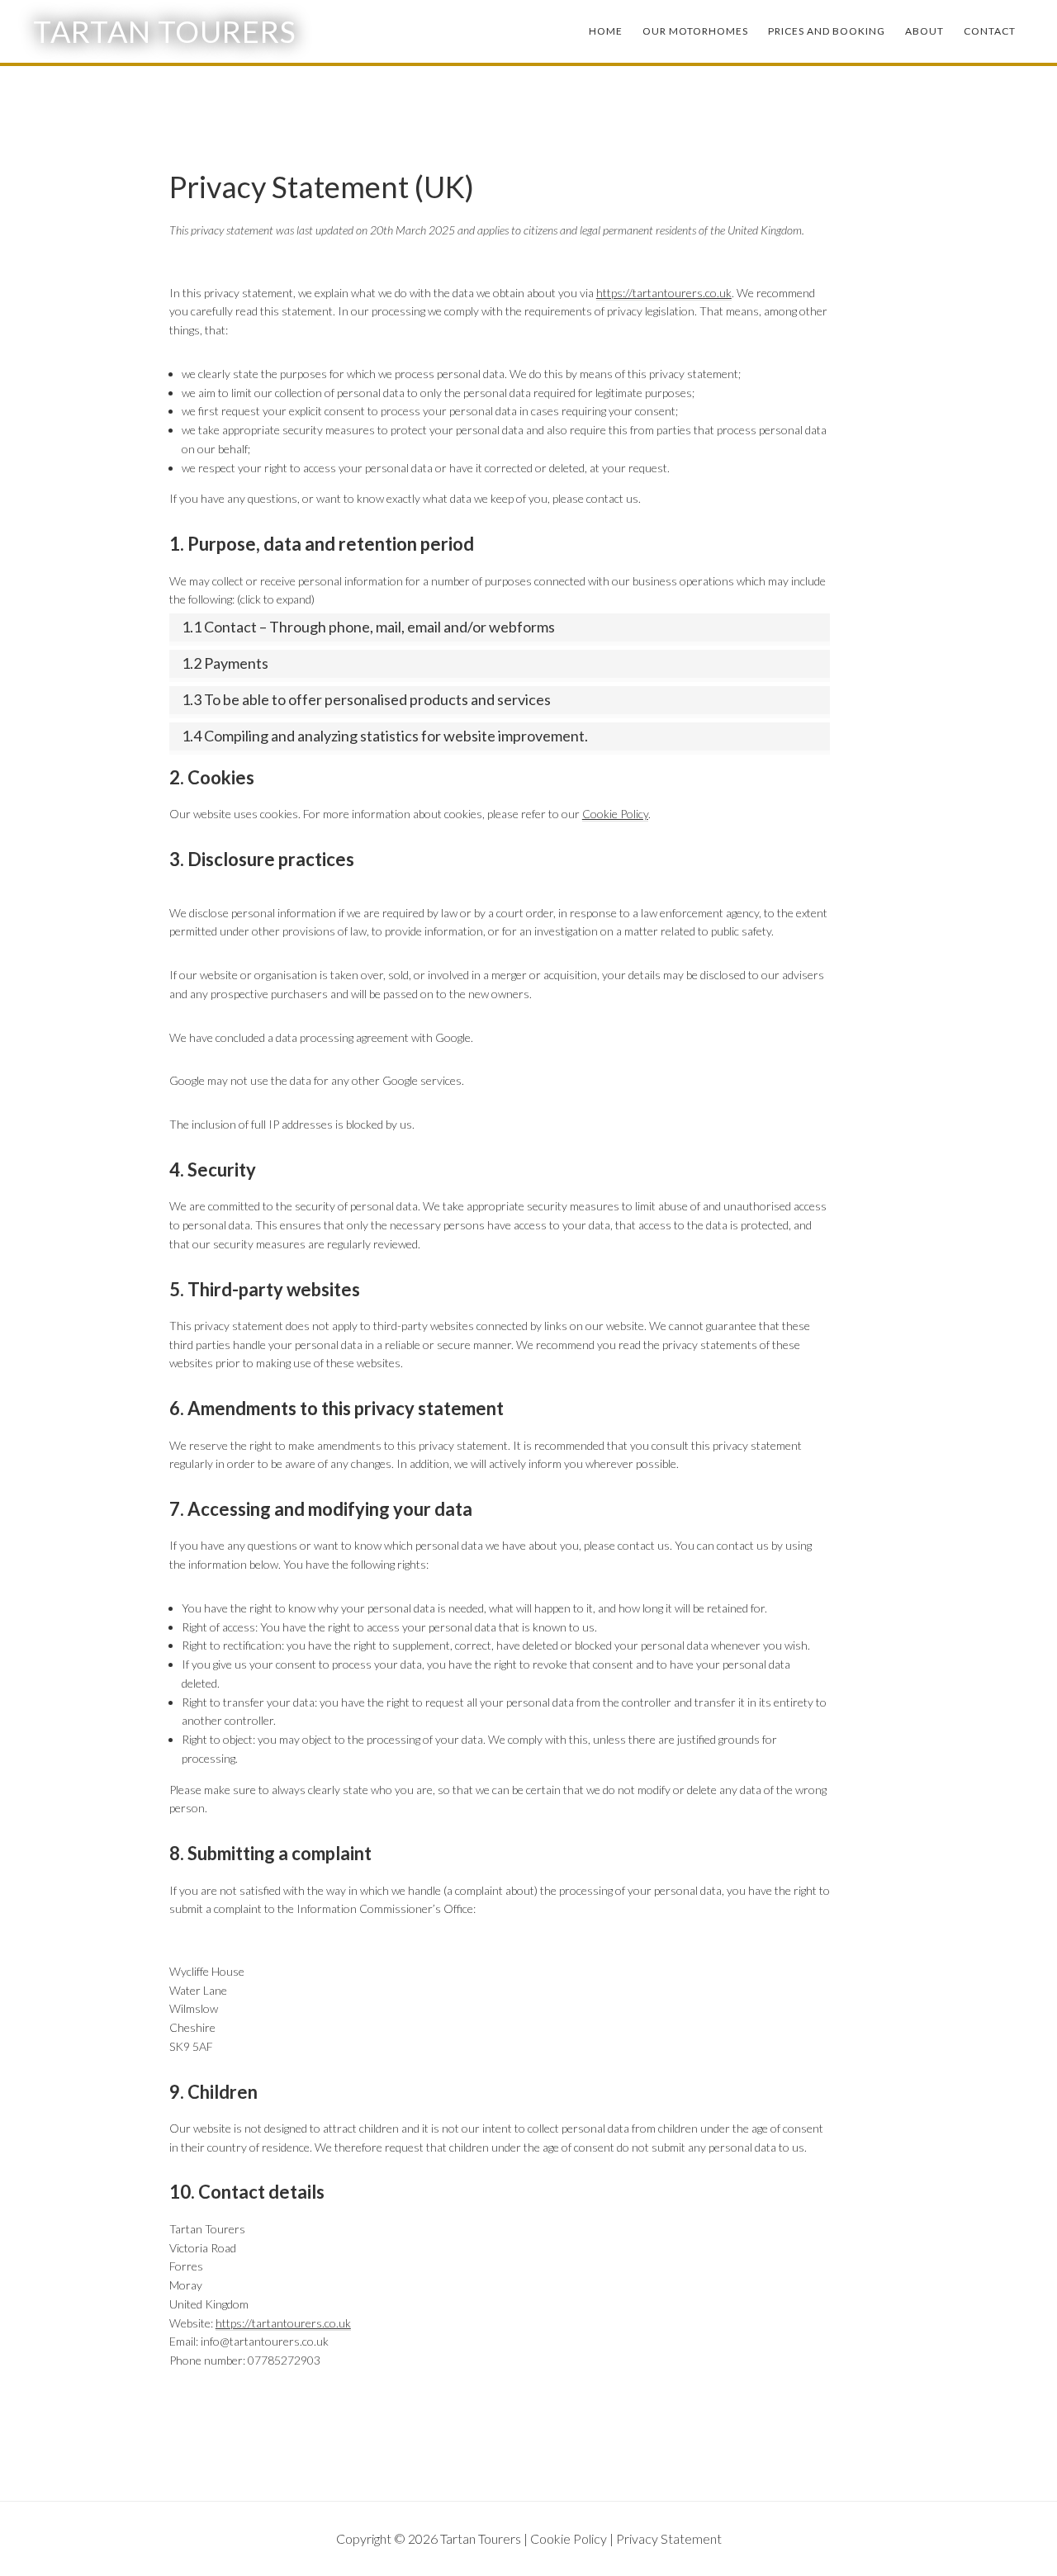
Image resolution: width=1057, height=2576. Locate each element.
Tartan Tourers (165, 31)
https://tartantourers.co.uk (664, 293)
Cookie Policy (615, 814)
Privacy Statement (669, 2538)
